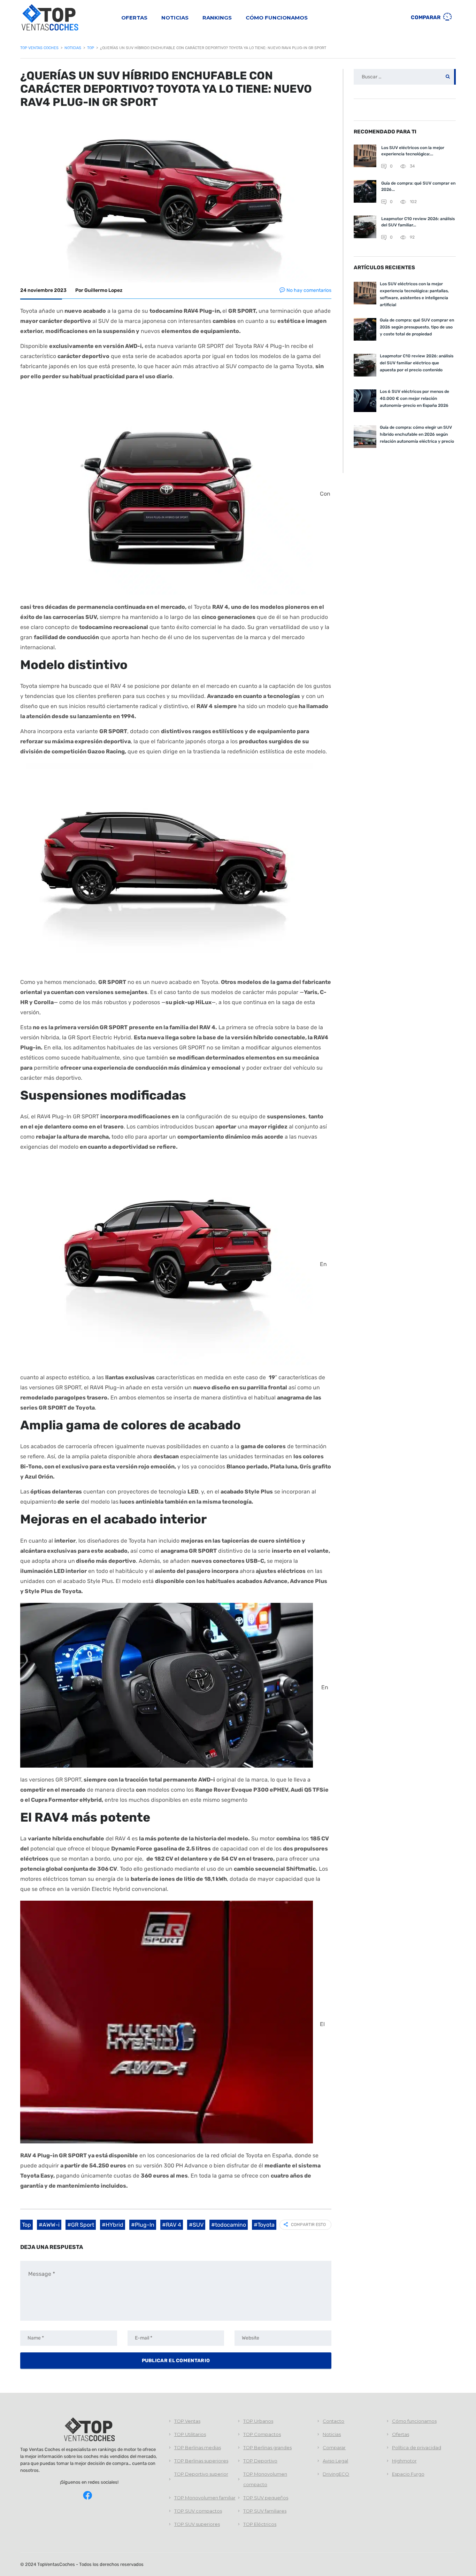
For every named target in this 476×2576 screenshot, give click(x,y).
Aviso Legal (335, 2461)
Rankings (217, 18)
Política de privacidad (417, 2447)
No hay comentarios (309, 290)
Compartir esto (308, 2225)
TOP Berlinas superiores (201, 2461)
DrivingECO (336, 2474)
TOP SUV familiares (265, 2511)
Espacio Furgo (408, 2474)
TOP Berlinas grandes (267, 2447)
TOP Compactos (262, 2434)
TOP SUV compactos (198, 2511)
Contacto (333, 2421)
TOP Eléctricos (260, 2524)
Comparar (426, 17)
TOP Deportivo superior (201, 2474)
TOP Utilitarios (190, 2434)
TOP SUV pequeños (266, 2498)
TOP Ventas (187, 2421)
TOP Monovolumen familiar (205, 2498)
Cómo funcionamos (277, 18)
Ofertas (134, 18)
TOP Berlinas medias (198, 2447)
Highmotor (404, 2461)
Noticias (175, 18)
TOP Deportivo (260, 2461)
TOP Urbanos (258, 2421)
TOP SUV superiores (197, 2524)
